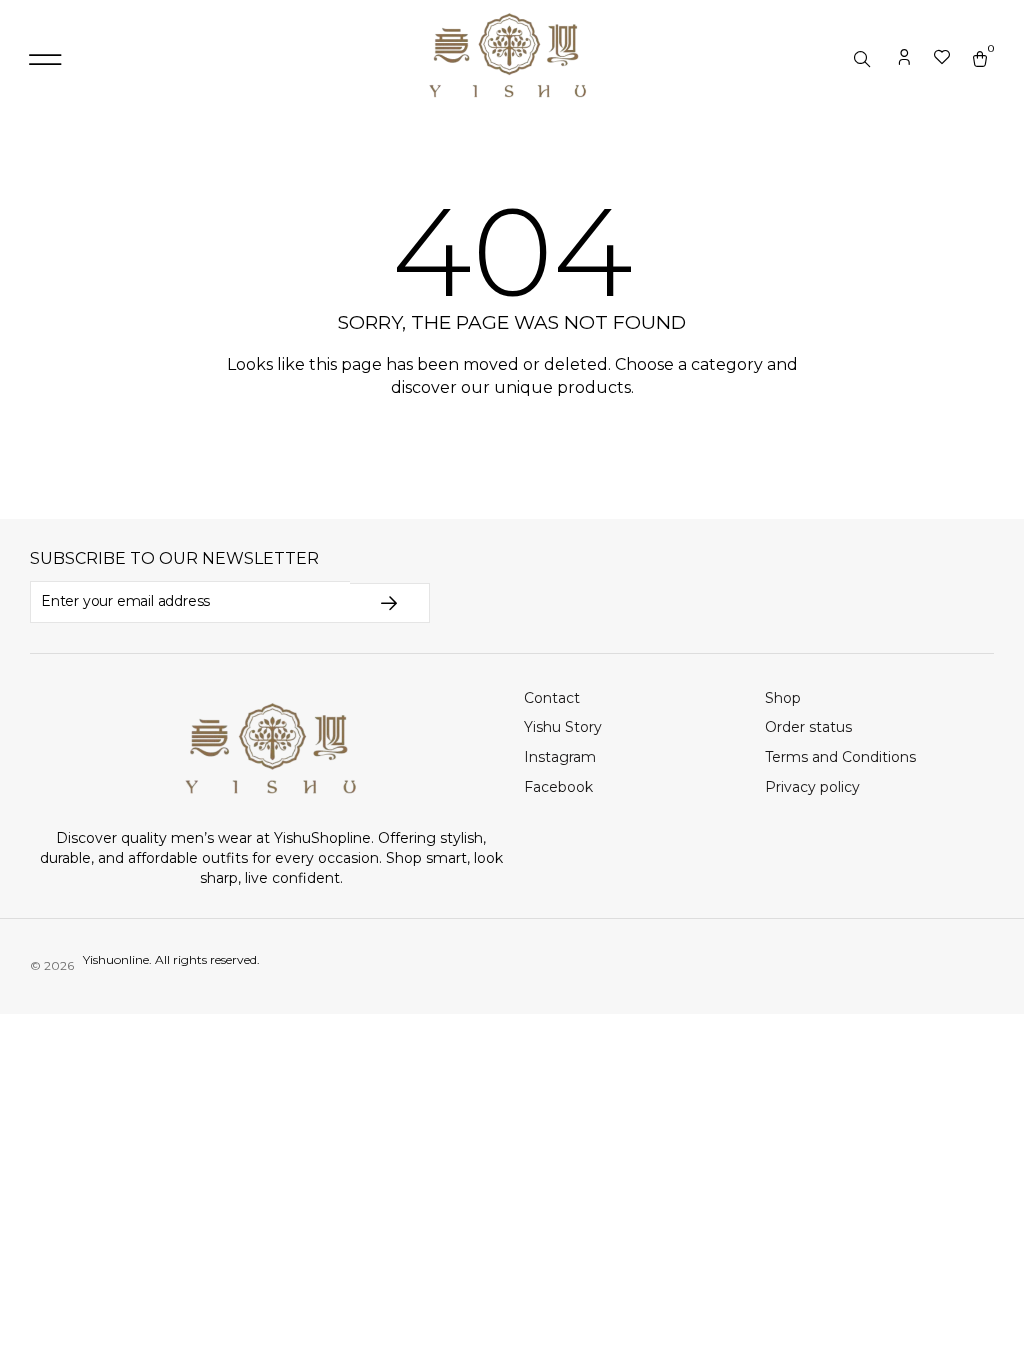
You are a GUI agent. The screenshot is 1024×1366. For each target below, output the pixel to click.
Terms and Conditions (840, 757)
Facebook (558, 787)
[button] (45, 60)
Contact (552, 698)
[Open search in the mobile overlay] (864, 60)
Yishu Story (563, 727)
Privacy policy (812, 787)
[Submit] (390, 603)
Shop (783, 698)
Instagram (560, 757)
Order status (808, 727)
